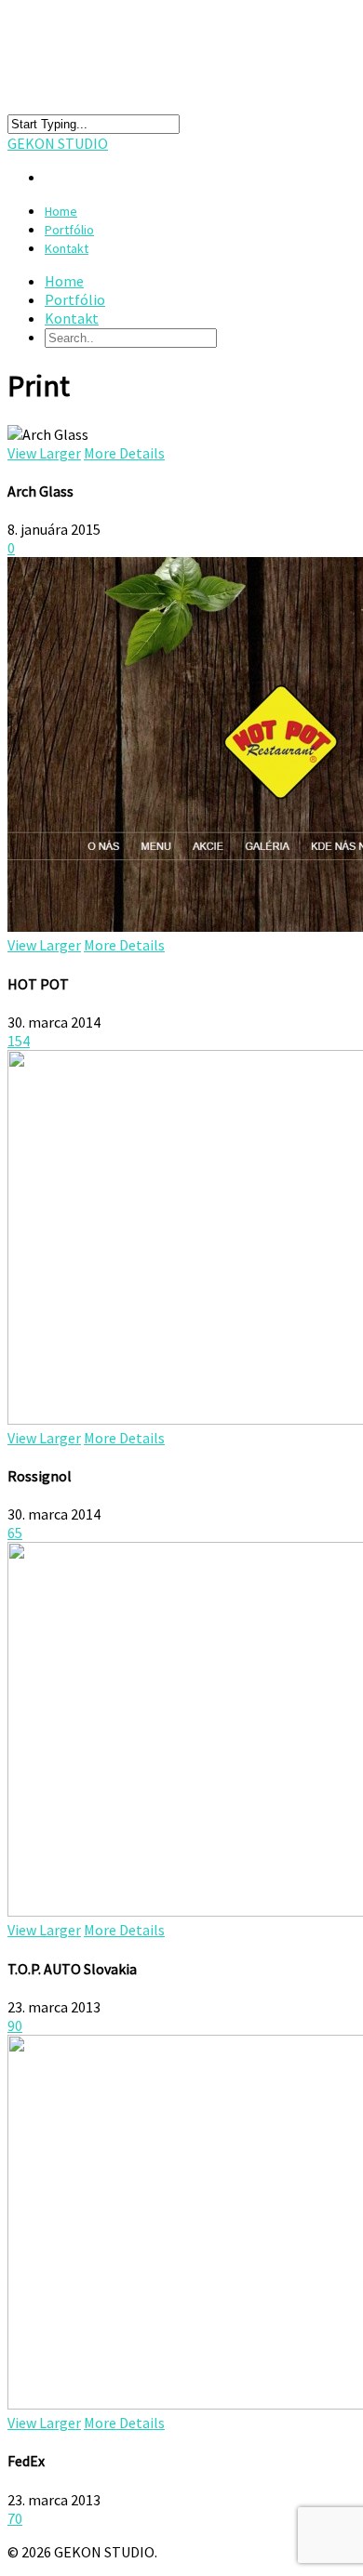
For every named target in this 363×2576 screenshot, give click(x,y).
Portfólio (75, 299)
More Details (124, 453)
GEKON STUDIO (58, 143)
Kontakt (67, 248)
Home (64, 281)
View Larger (44, 453)
